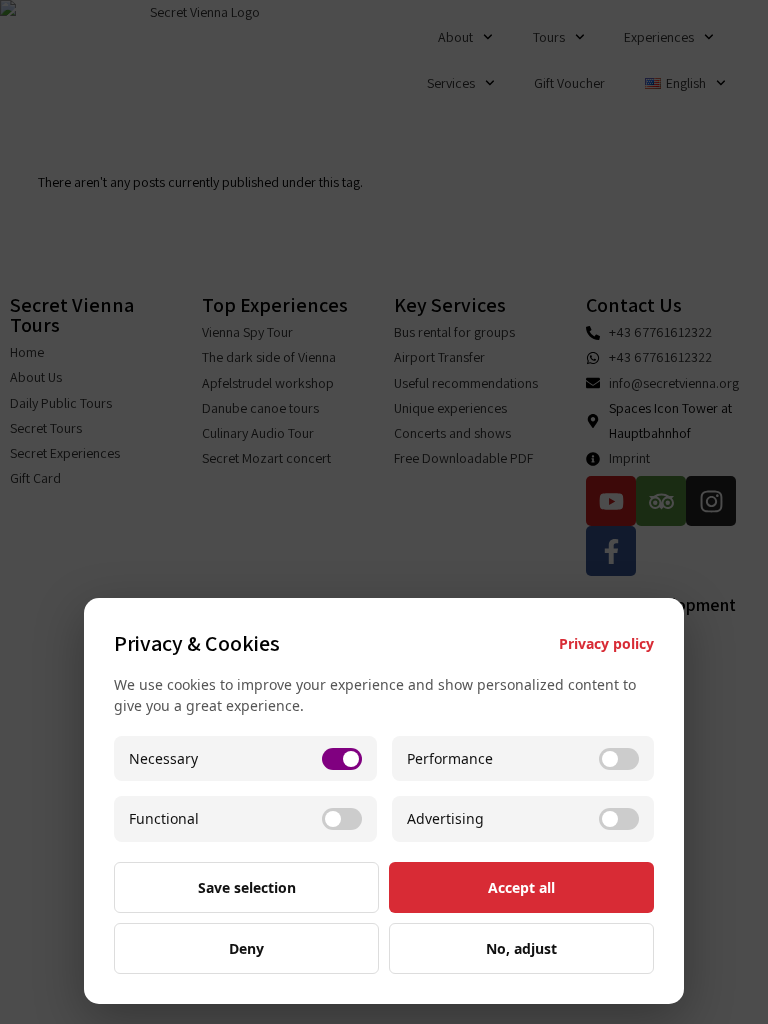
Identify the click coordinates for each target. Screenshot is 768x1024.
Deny (246, 948)
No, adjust (521, 948)
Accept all (521, 887)
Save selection (247, 887)
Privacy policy (606, 643)
